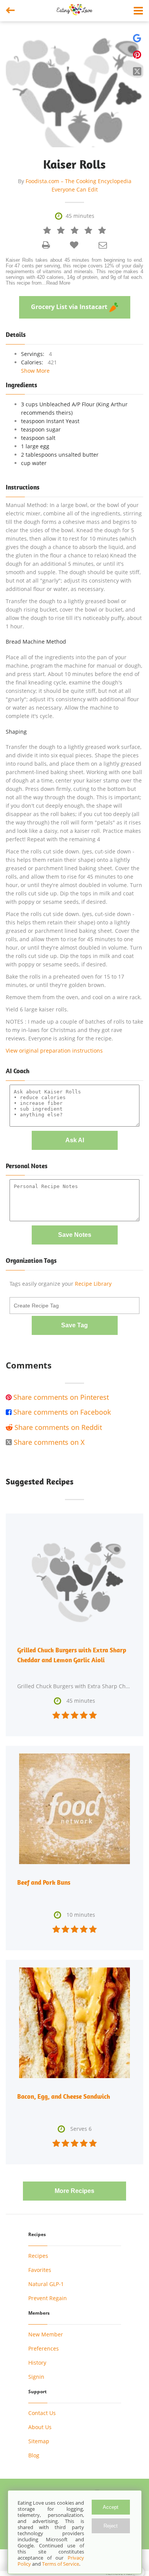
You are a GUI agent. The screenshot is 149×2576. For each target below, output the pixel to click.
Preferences (44, 2348)
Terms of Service (61, 2564)
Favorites (40, 2270)
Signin (36, 2377)
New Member (46, 2334)
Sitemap (39, 2441)
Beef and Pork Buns (44, 1882)
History (37, 2363)
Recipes (38, 2256)
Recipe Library (93, 1284)
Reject (111, 2526)
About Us (40, 2427)
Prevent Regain (48, 2298)
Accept (111, 2507)
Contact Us (42, 2413)
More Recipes (74, 2191)
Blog (34, 2455)
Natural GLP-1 (46, 2284)
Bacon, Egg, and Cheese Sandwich (64, 2096)
